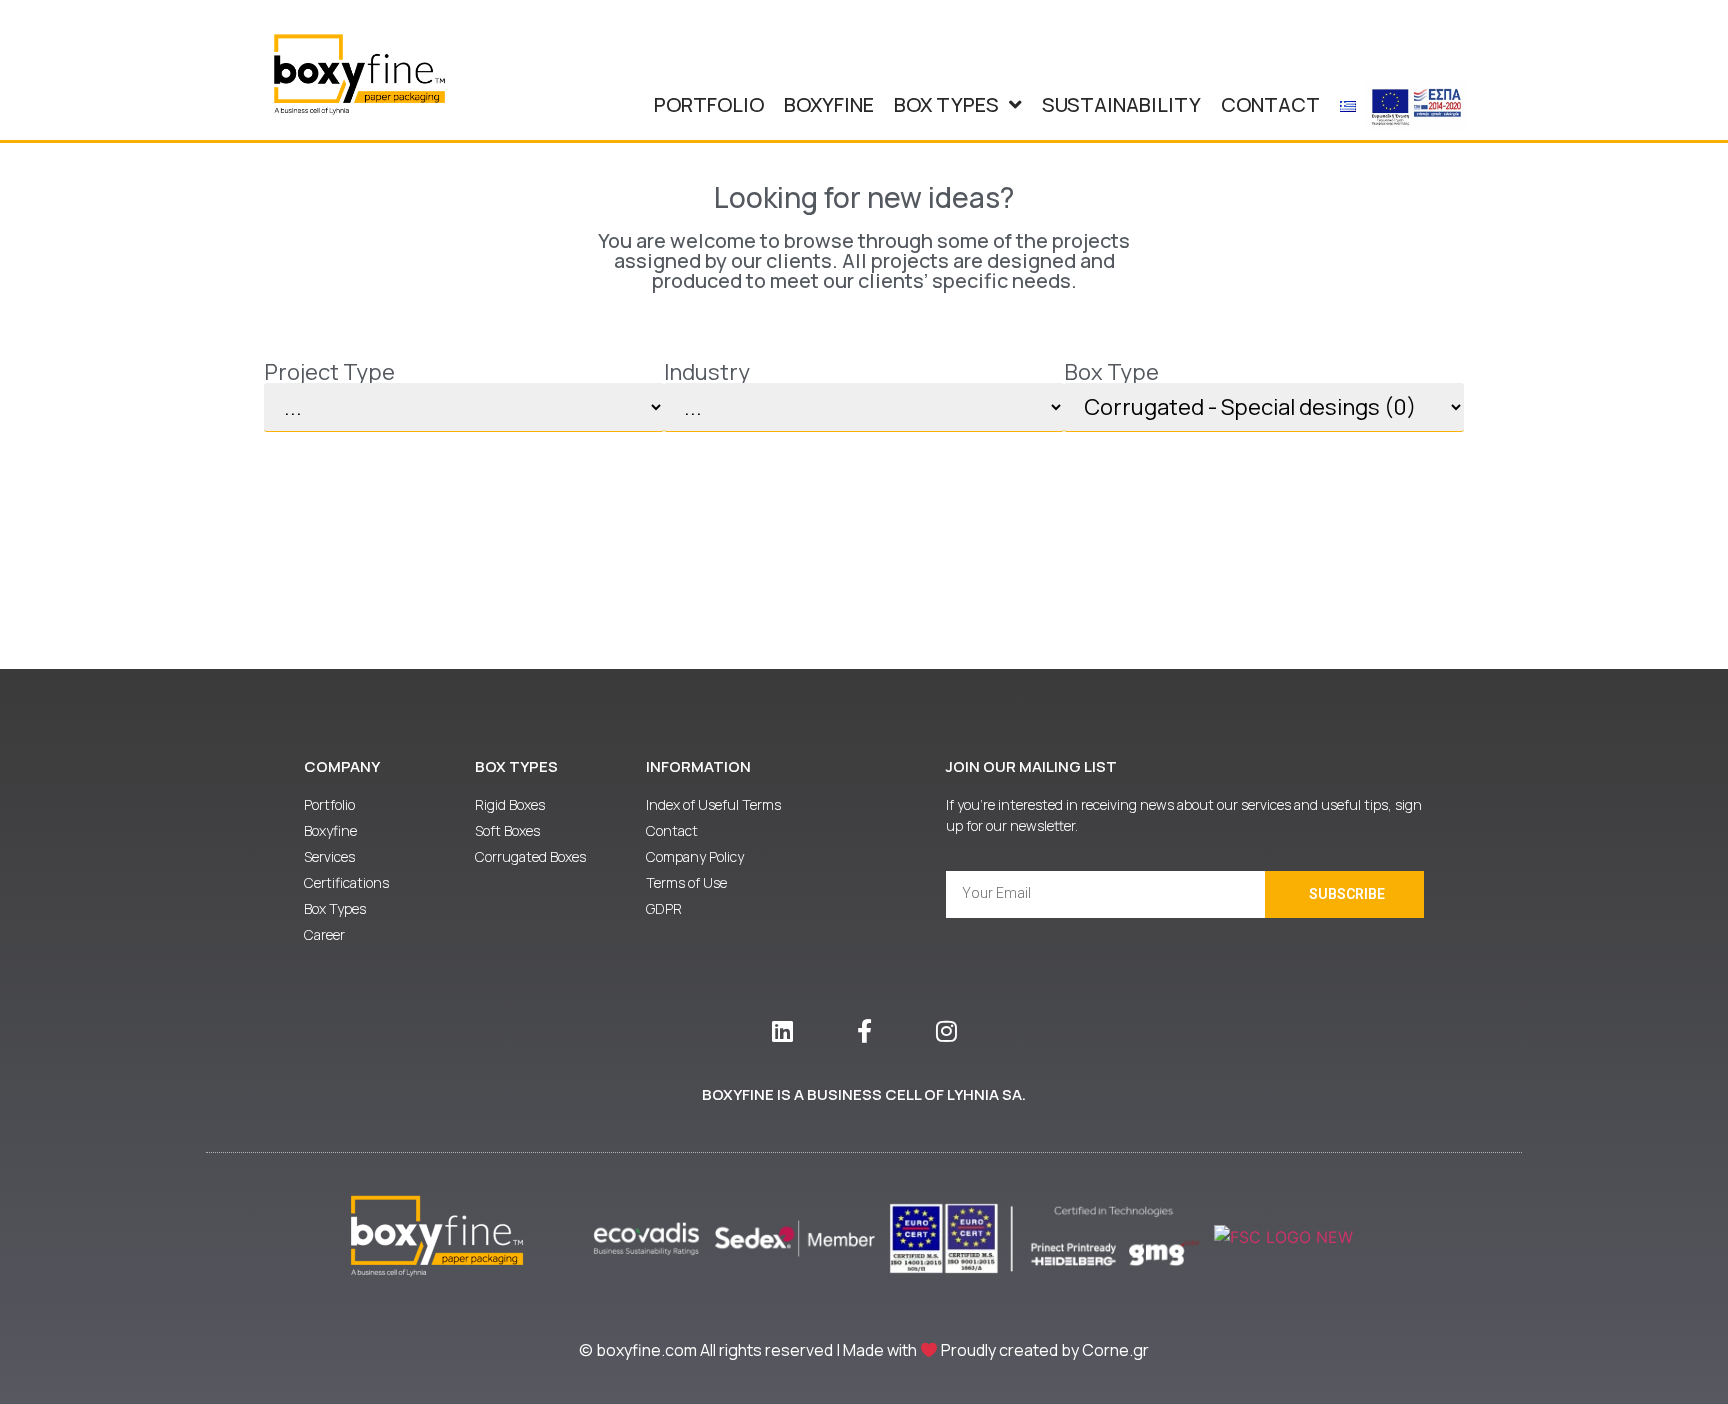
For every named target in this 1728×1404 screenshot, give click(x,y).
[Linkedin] (782, 1031)
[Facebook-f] (864, 1031)
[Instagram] (946, 1031)
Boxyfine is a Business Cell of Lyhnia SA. (864, 1094)
